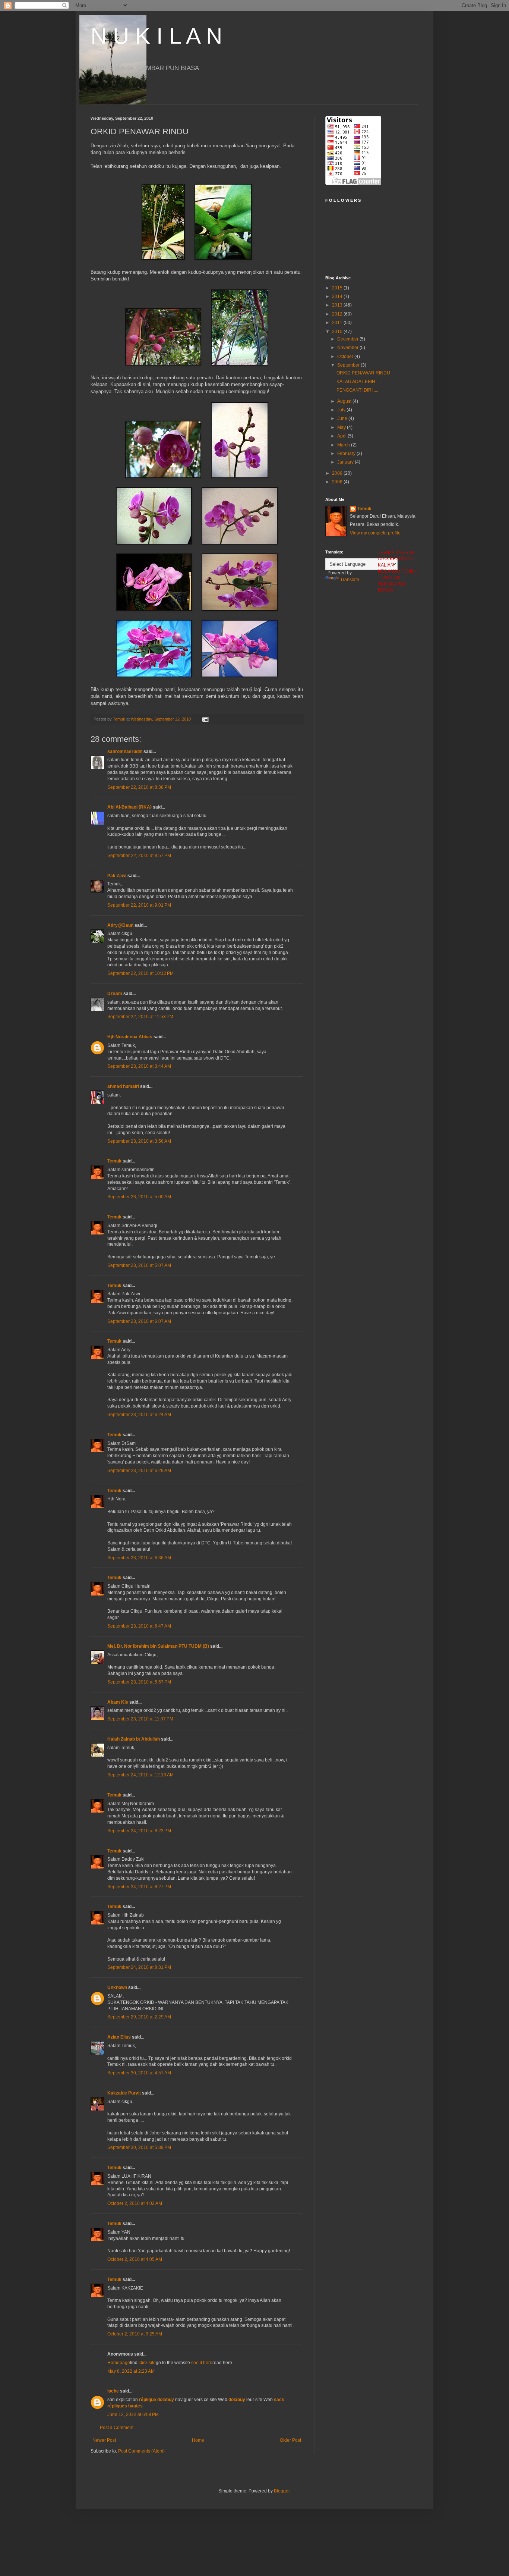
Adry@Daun (120, 925)
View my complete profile (375, 533)
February (347, 454)
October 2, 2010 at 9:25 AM (135, 2334)
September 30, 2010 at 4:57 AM (139, 2073)
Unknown (117, 1987)
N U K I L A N (156, 36)
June (343, 418)
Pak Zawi (117, 876)
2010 (338, 332)
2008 (338, 482)
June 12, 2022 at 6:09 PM (133, 2415)
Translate (350, 580)
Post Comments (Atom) (141, 2451)
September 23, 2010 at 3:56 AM (139, 1141)
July (342, 410)
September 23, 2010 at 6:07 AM (139, 1321)
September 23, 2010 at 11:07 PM (140, 1719)
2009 (338, 473)
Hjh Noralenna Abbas (130, 1037)
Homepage (119, 2363)
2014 (338, 296)
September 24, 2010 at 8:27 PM (139, 1887)
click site (147, 2363)
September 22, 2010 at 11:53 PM (140, 1017)
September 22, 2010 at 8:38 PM (139, 787)
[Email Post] (205, 719)
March (344, 445)
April (342, 436)
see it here (202, 2363)
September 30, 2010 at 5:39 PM (139, 2147)
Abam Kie (118, 1702)
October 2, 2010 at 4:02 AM (135, 2203)
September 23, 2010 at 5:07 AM (139, 1265)
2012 (338, 314)
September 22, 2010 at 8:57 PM (139, 856)
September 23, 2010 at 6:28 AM (139, 1471)
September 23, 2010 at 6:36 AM (139, 1558)
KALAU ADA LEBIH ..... (359, 382)
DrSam (115, 994)
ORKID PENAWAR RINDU (363, 373)
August (345, 401)
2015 (338, 288)
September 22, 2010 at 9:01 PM (139, 905)
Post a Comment (117, 2428)
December (348, 339)
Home (198, 2440)
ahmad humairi (123, 1086)
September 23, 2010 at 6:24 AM (139, 1415)
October (346, 357)
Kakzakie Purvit (124, 2093)
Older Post (290, 2440)
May (342, 427)
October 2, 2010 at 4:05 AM (135, 2259)
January (346, 462)
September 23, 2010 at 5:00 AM (139, 1197)
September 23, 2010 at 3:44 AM (139, 1066)
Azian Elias (119, 2037)
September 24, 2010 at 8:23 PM (139, 1831)
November (348, 348)
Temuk (114, 1161)
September (349, 365)
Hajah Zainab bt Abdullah (134, 1739)
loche (113, 2391)
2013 (338, 305)
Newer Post (104, 2440)
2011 (338, 323)
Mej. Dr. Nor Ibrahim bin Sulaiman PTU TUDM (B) (159, 1646)
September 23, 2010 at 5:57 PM (139, 1682)
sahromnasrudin (125, 752)
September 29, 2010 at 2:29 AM (139, 2017)
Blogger (282, 2491)
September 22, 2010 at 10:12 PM (140, 973)
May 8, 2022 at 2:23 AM (131, 2371)
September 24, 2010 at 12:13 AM (140, 1775)
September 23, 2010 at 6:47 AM (139, 1626)
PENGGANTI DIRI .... (357, 390)
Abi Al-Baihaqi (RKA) (129, 807)
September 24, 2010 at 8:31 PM (139, 1967)
